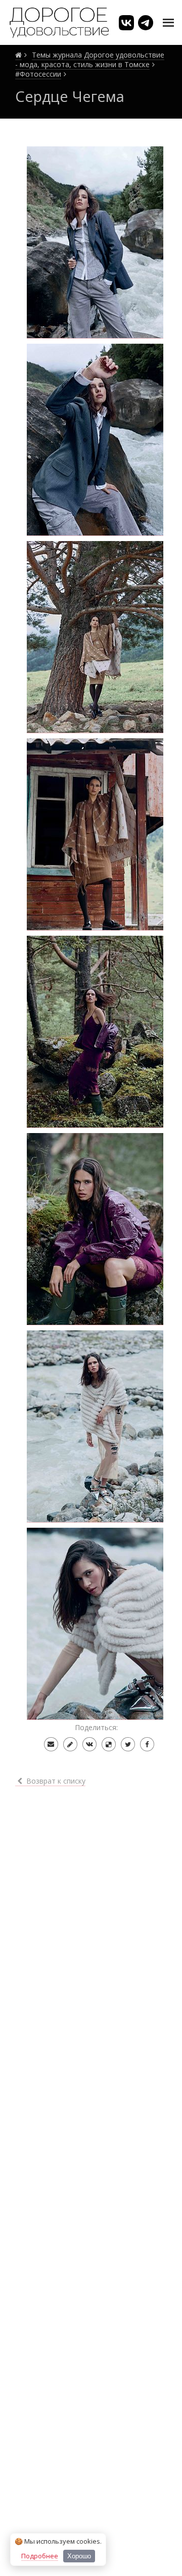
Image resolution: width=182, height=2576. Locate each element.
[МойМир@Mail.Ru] (51, 1744)
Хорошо (79, 2556)
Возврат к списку (55, 1781)
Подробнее (40, 2556)
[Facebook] (147, 1744)
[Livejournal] (70, 1744)
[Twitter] (128, 1744)
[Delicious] (109, 1744)
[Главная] (18, 55)
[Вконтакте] (89, 1744)
